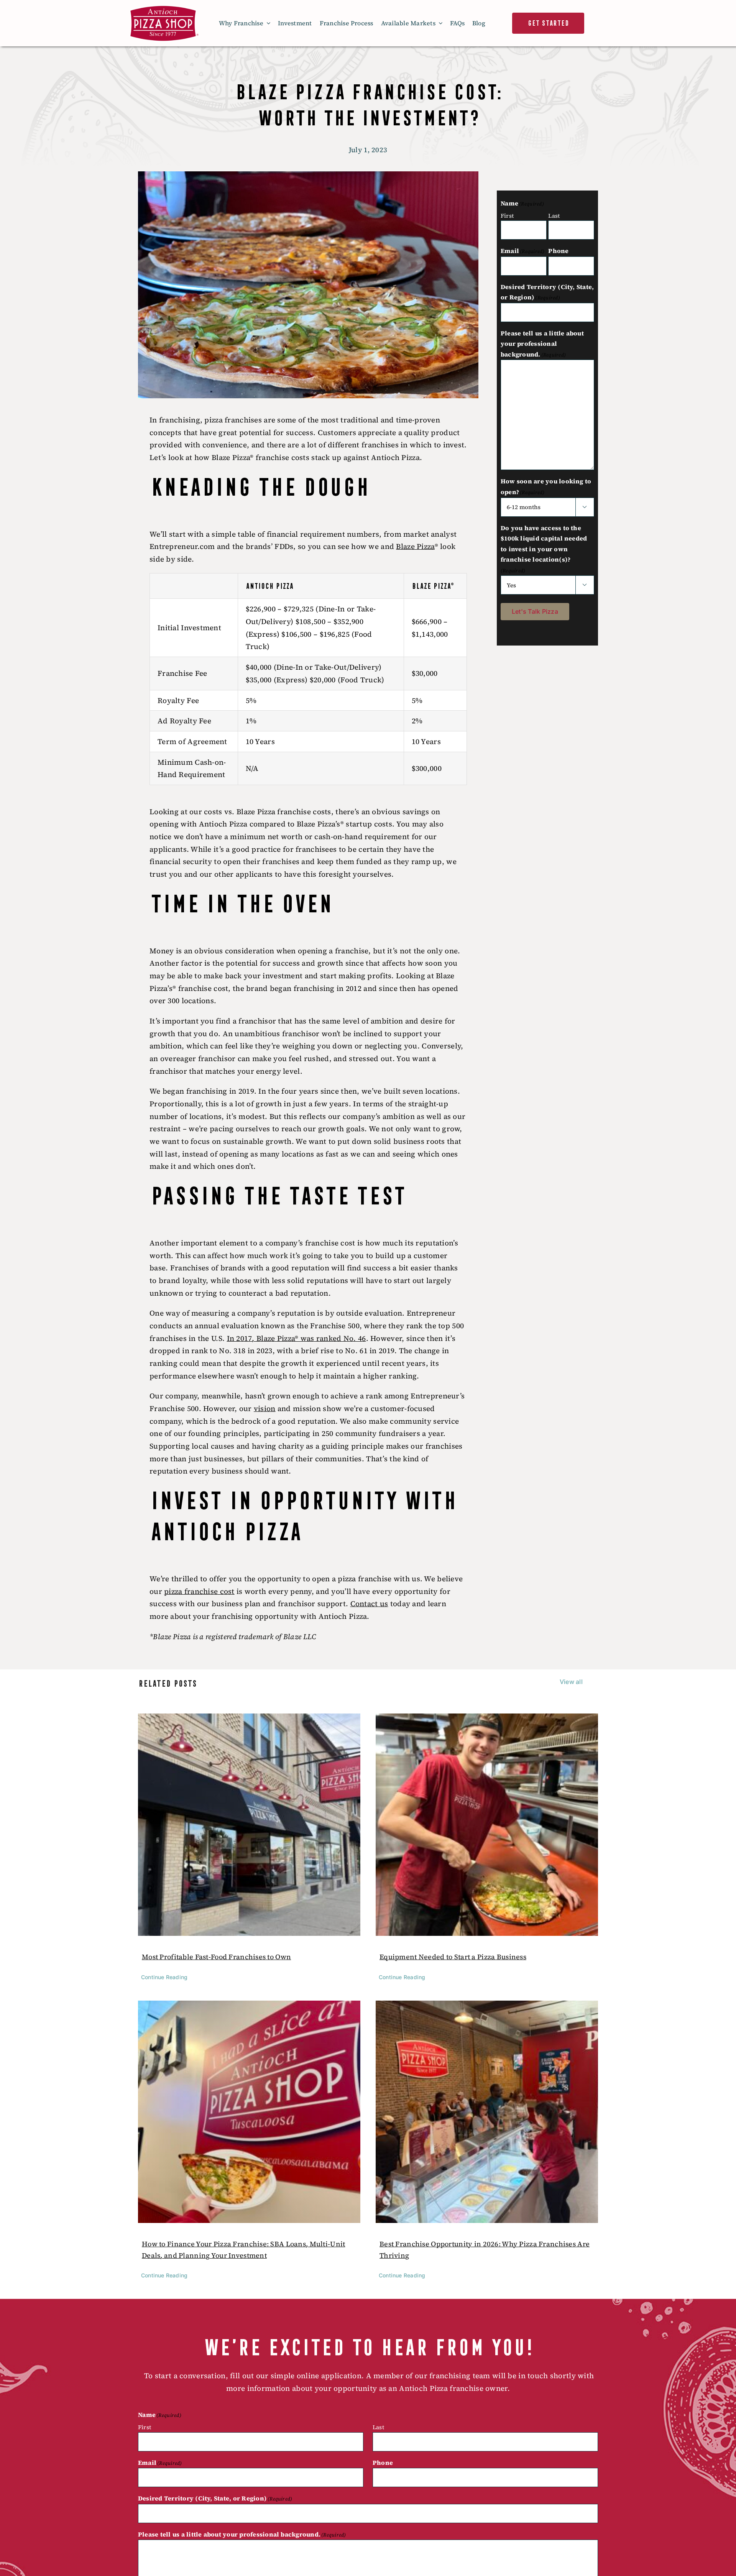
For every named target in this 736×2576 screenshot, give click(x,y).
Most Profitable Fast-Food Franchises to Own (216, 1957)
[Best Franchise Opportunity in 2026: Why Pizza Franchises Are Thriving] (487, 2112)
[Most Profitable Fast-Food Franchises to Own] (249, 1825)
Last (554, 216)
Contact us (369, 1603)
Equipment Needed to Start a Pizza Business (453, 1957)
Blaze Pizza (415, 546)
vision (265, 1408)
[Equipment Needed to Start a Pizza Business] (487, 1825)
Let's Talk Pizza (535, 611)
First (507, 216)
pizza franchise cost (199, 1591)
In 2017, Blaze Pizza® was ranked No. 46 (297, 1338)
